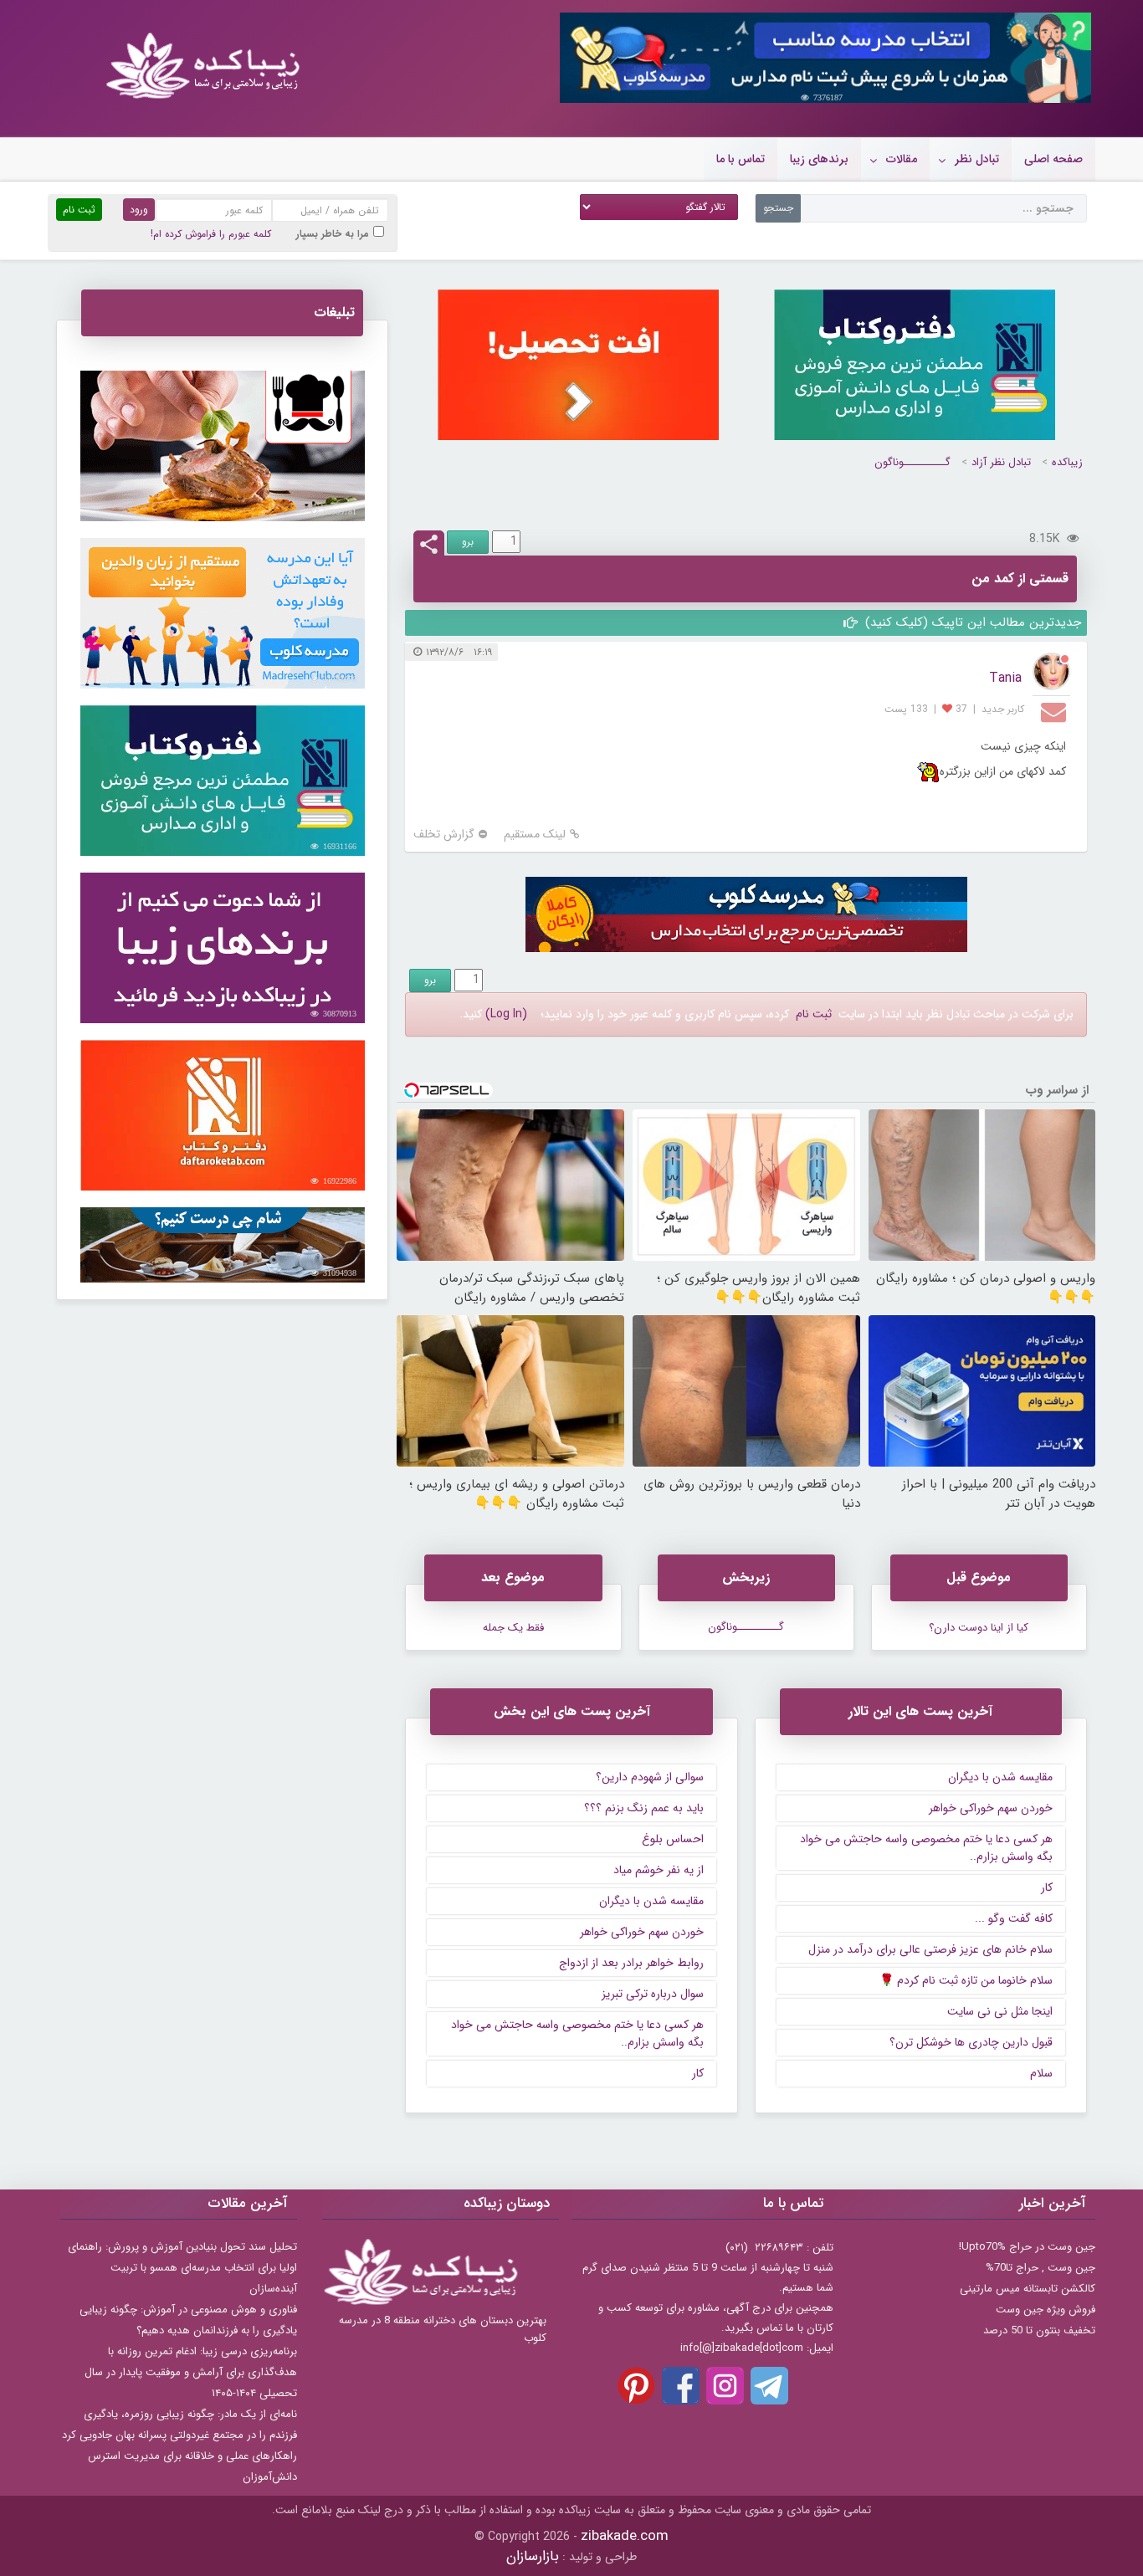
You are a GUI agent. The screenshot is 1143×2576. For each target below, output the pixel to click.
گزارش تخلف (444, 835)
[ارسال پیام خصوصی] (1056, 711)
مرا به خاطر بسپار (333, 234)
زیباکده (1067, 462)
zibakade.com (625, 2536)
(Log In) (506, 1014)
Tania (1005, 678)
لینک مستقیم (535, 835)
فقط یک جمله (513, 1628)
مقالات (902, 159)
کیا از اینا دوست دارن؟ (979, 1628)
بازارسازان (533, 2556)
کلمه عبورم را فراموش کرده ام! (211, 234)
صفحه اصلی (1053, 159)
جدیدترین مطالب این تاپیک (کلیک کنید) (971, 622)
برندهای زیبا (819, 159)
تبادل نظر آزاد (1001, 462)
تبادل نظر (977, 159)
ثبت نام (814, 1014)
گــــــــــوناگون (912, 462)
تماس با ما (741, 159)
